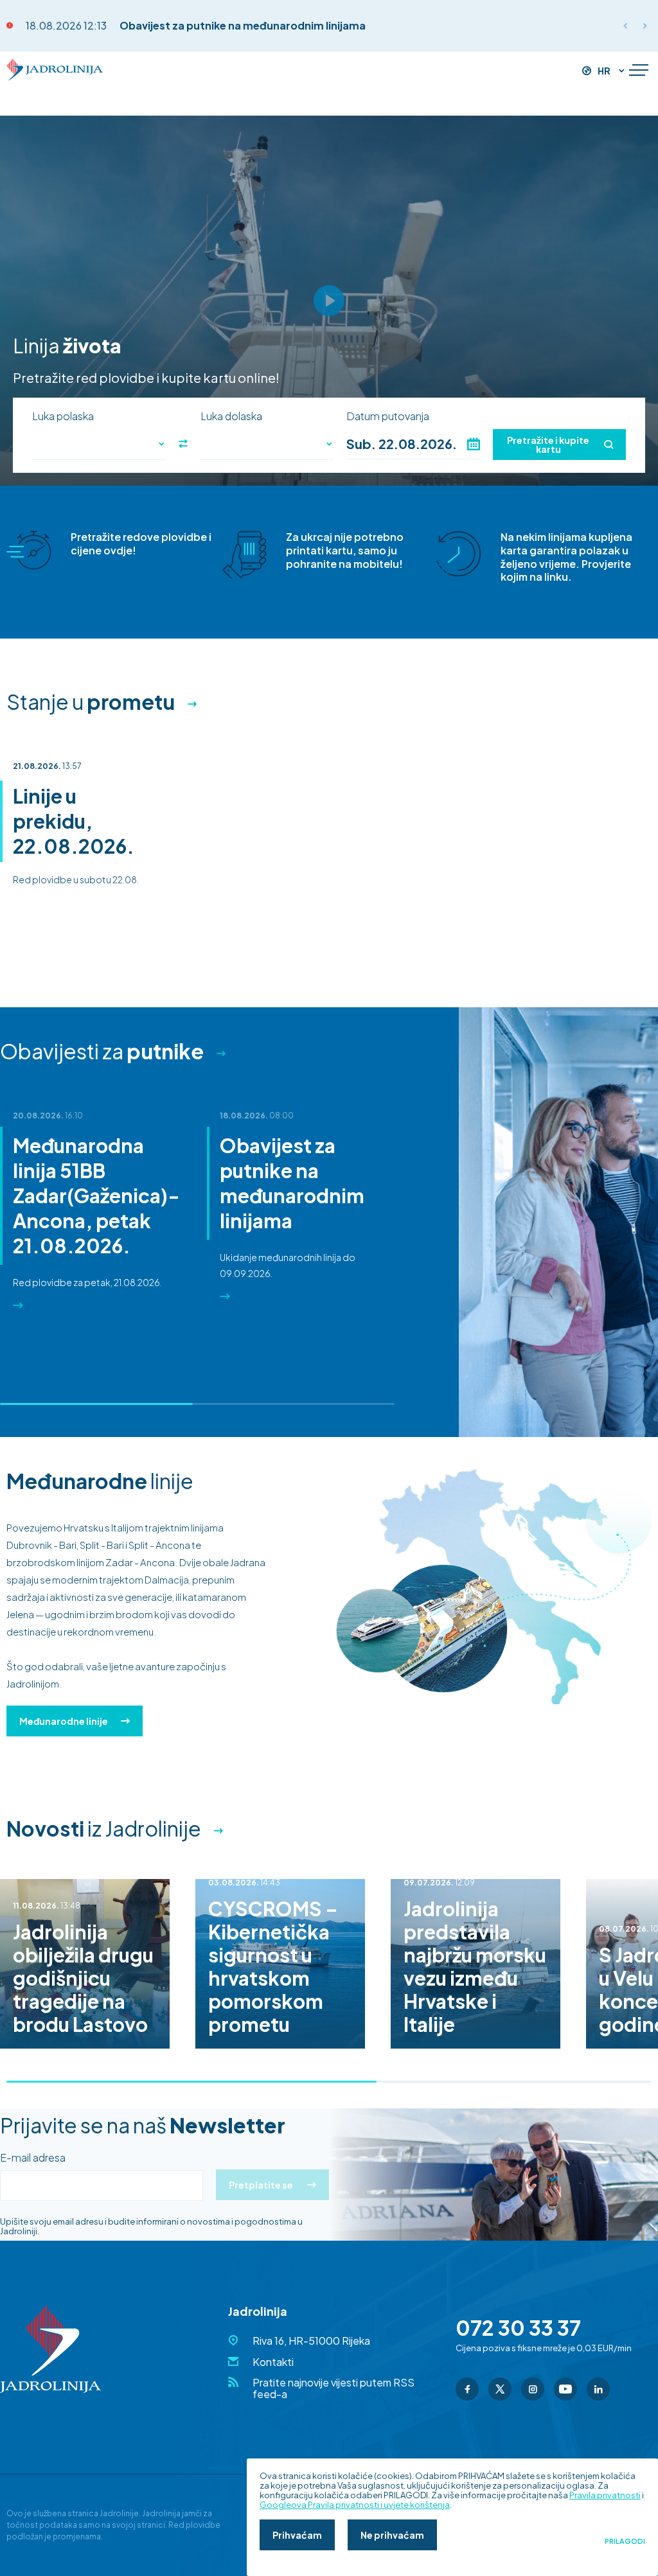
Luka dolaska (231, 416)
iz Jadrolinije (104, 1828)
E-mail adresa (33, 2158)
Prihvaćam (297, 2535)
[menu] (639, 71)
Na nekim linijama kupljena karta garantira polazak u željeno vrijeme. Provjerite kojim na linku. (566, 557)
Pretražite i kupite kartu (548, 445)
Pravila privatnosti (605, 2495)
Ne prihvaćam (392, 2535)
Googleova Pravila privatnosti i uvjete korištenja (355, 2505)
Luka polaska (63, 416)
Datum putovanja (388, 416)
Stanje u (91, 701)
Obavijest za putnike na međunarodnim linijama (243, 25)
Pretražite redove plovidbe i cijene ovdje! (141, 543)
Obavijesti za (102, 1051)
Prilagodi (625, 2541)
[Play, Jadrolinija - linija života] (329, 301)
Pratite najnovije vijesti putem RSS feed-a (333, 2388)
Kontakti (273, 2362)
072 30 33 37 (518, 2327)
